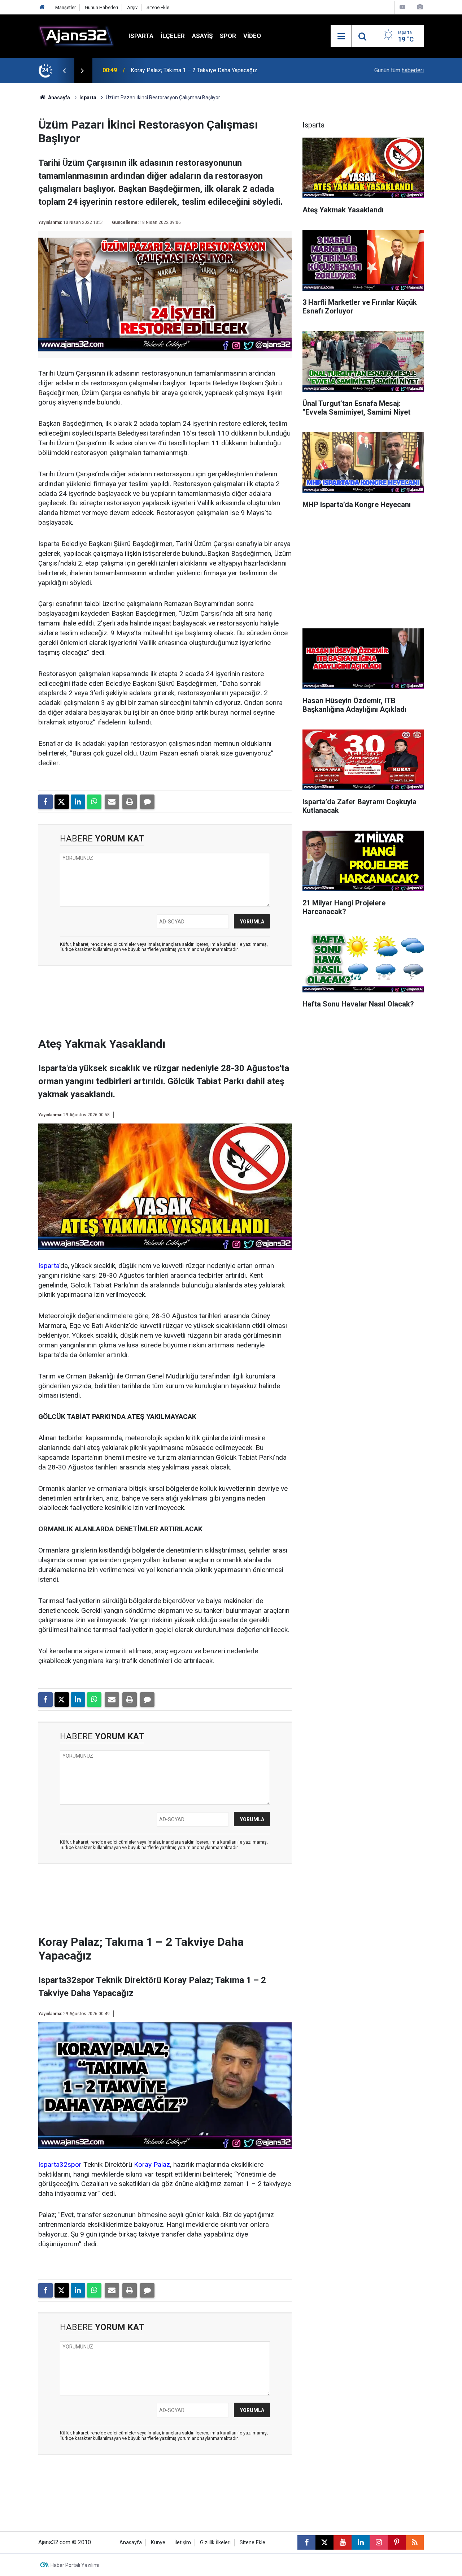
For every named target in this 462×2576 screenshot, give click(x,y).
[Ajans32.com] (76, 36)
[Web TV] (402, 7)
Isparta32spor (60, 2164)
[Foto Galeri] (420, 7)
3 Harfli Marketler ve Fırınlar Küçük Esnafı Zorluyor (194, 70)
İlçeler (173, 36)
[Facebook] (45, 802)
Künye (158, 2543)
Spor (228, 36)
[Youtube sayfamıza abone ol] (343, 2542)
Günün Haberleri (101, 7)
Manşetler (66, 7)
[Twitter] (62, 802)
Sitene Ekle (158, 7)
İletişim (183, 2543)
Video (252, 36)
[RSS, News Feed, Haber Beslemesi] (415, 2542)
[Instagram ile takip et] (379, 2542)
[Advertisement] (165, 1004)
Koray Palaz (152, 2164)
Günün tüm (399, 70)
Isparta (141, 36)
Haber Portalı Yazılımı (75, 2565)
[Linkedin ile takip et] (361, 2542)
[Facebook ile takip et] (306, 2542)
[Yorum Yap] (147, 802)
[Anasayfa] (42, 7)
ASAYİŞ (202, 36)
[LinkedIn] (78, 802)
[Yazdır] (130, 802)
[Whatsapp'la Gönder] (94, 802)
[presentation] (64, 70)
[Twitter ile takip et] (324, 2542)
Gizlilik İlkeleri (215, 2543)
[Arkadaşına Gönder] (112, 802)
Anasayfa (58, 98)
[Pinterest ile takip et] (397, 2542)
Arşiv (132, 7)
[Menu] (341, 36)
